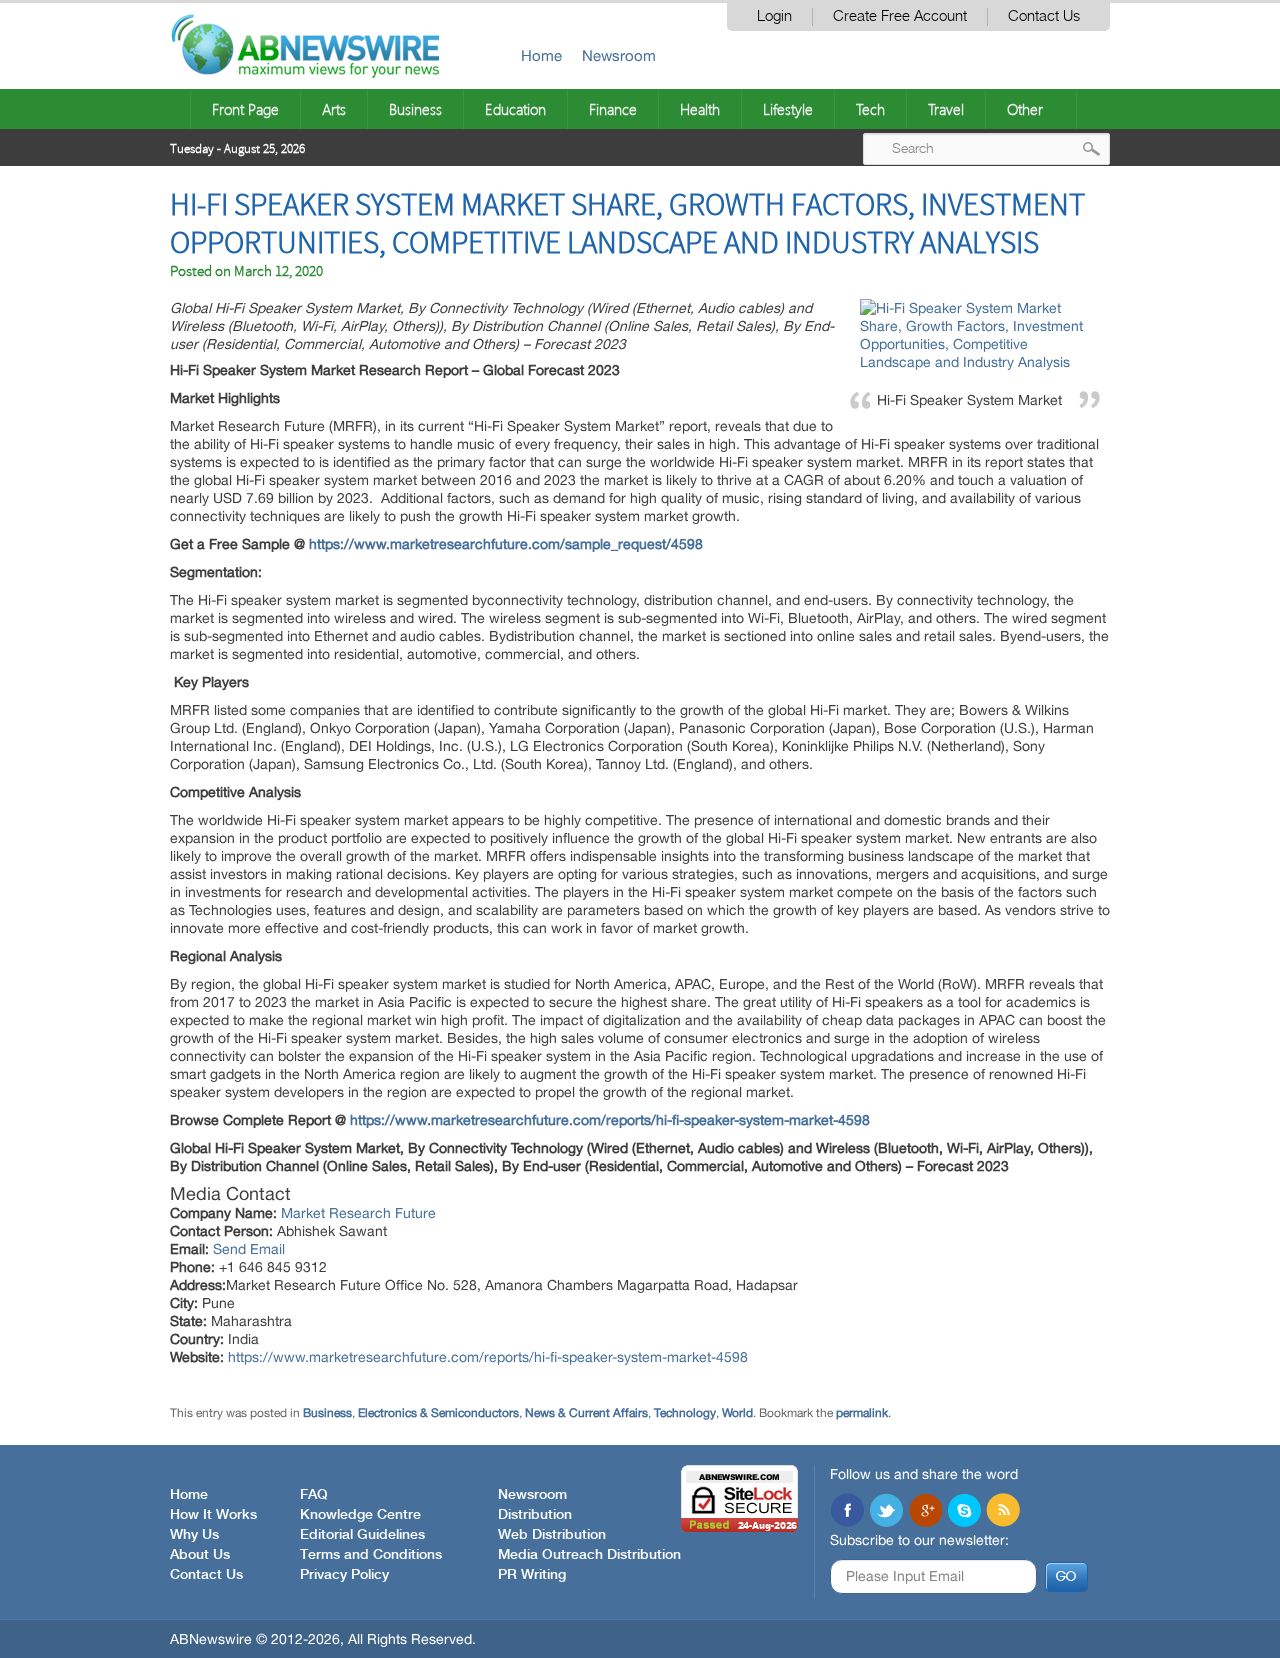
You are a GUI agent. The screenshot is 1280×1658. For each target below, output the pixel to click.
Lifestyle (788, 109)
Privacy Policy (344, 1575)
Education (515, 109)
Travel (946, 109)
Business (415, 109)
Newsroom (619, 55)
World (737, 1413)
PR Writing (532, 1575)
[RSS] (1003, 1512)
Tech (870, 109)
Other (1025, 109)
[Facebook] (847, 1512)
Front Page (245, 109)
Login (774, 16)
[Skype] (964, 1512)
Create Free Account (900, 16)
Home (541, 55)
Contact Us (1044, 16)
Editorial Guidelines (362, 1535)
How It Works (213, 1515)
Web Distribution (552, 1535)
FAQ (314, 1495)
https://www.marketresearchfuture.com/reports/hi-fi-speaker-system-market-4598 (488, 1357)
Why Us (194, 1535)
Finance (613, 109)
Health (700, 109)
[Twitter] (886, 1512)
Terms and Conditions (371, 1555)
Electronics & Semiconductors (438, 1413)
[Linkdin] (925, 1512)
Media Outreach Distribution (589, 1555)
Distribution (535, 1515)
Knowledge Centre (360, 1515)
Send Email (249, 1249)
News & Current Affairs (586, 1413)
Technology (685, 1413)
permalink (862, 1413)
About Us (200, 1555)
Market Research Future (358, 1213)
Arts (334, 109)
